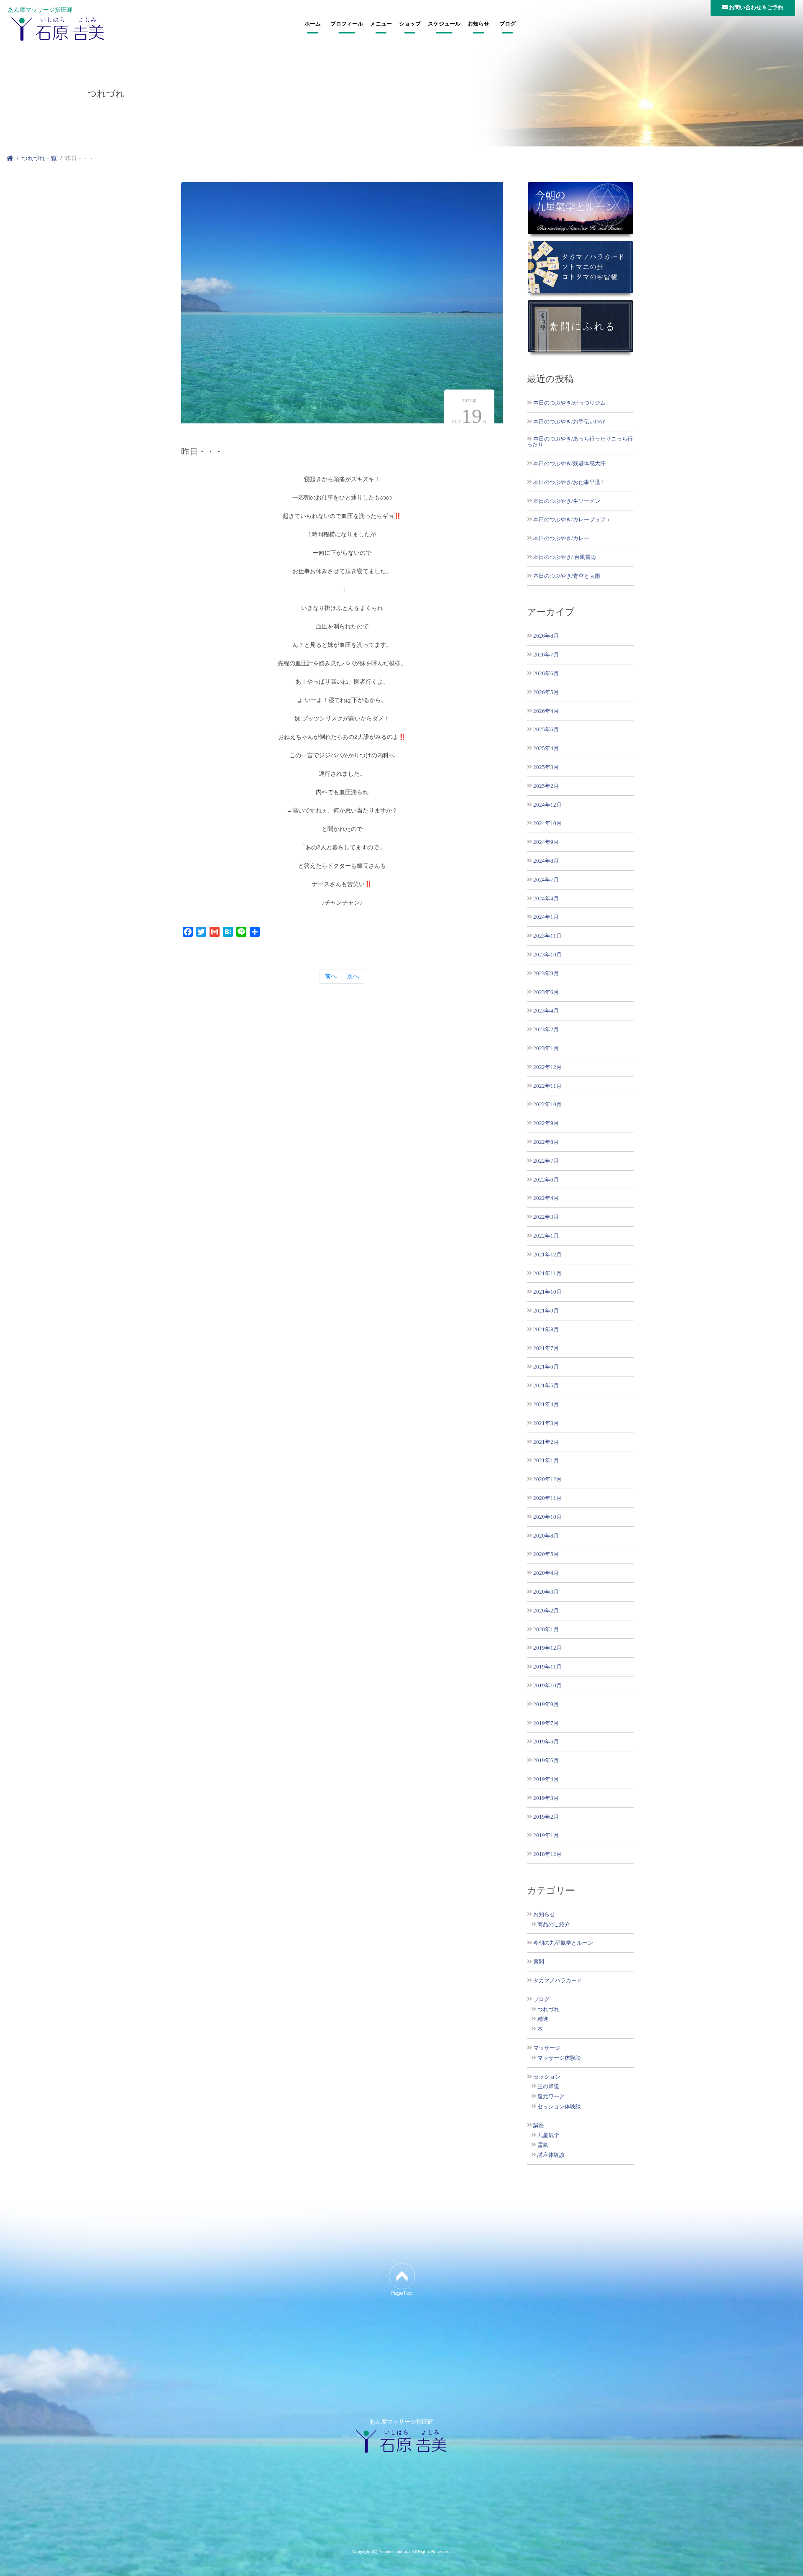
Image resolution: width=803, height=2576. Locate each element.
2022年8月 (546, 1142)
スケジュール (444, 24)
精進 (543, 2019)
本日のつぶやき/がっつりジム (569, 403)
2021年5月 (546, 1385)
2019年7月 (546, 1723)
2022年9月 (546, 1123)
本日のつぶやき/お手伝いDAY (569, 422)
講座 (539, 2125)
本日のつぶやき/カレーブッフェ (572, 519)
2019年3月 (546, 1798)
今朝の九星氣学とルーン (563, 1943)
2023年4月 (546, 1011)
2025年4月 (546, 748)
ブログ (508, 24)
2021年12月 (547, 1255)
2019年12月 (547, 1648)
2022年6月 (546, 1180)
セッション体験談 (559, 2107)
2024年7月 (546, 880)
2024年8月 (546, 861)
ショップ (410, 24)
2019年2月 (546, 1817)
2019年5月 (546, 1760)
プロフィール (347, 24)
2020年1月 (546, 1629)
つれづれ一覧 (39, 158)
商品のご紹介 (554, 1925)
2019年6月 (546, 1742)
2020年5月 (546, 1554)
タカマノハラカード (558, 1981)
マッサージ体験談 (559, 2058)
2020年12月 (547, 1479)
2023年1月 (546, 1048)
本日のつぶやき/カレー (561, 538)
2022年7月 (546, 1161)
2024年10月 (547, 823)
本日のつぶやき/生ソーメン (567, 501)
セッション (547, 2077)
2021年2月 (546, 1442)
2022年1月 (546, 1236)
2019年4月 (546, 1779)
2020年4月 (546, 1573)
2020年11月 (547, 1498)
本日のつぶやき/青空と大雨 (567, 576)
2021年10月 (547, 1292)
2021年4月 (546, 1404)
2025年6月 (546, 729)
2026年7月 (546, 655)
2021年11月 (547, 1273)
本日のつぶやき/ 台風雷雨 (565, 557)
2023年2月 (546, 1029)
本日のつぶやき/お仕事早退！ (569, 482)
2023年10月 (547, 955)
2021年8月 (546, 1329)
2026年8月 (546, 636)
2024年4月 (546, 898)
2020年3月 (546, 1592)
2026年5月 (546, 692)
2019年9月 (546, 1704)
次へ (353, 976)
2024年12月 (547, 805)
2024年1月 (546, 917)
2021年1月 (546, 1460)
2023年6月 (546, 992)
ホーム (313, 24)
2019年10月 (547, 1685)
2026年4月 (546, 711)
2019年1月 (546, 1835)
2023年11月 (547, 936)
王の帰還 (548, 2086)
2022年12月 (547, 1067)
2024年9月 (546, 842)
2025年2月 (546, 786)
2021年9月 (546, 1311)
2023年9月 (546, 973)
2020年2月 (546, 1611)
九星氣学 (548, 2135)
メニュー (381, 24)
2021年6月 (546, 1367)
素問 (539, 1962)
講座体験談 (551, 2155)
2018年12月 (547, 1854)
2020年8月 (546, 1536)
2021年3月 (546, 1423)
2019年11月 (547, 1667)
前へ (331, 976)
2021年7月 (546, 1348)
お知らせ (478, 24)
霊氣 (543, 2145)
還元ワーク (551, 2097)
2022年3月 (546, 1217)
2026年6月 (546, 673)
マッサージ (547, 2048)
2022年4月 (546, 1198)
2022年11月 (547, 1086)
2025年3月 (546, 767)
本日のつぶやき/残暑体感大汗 (569, 463)
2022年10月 (547, 1104)
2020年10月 (547, 1517)
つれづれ (548, 2010)
